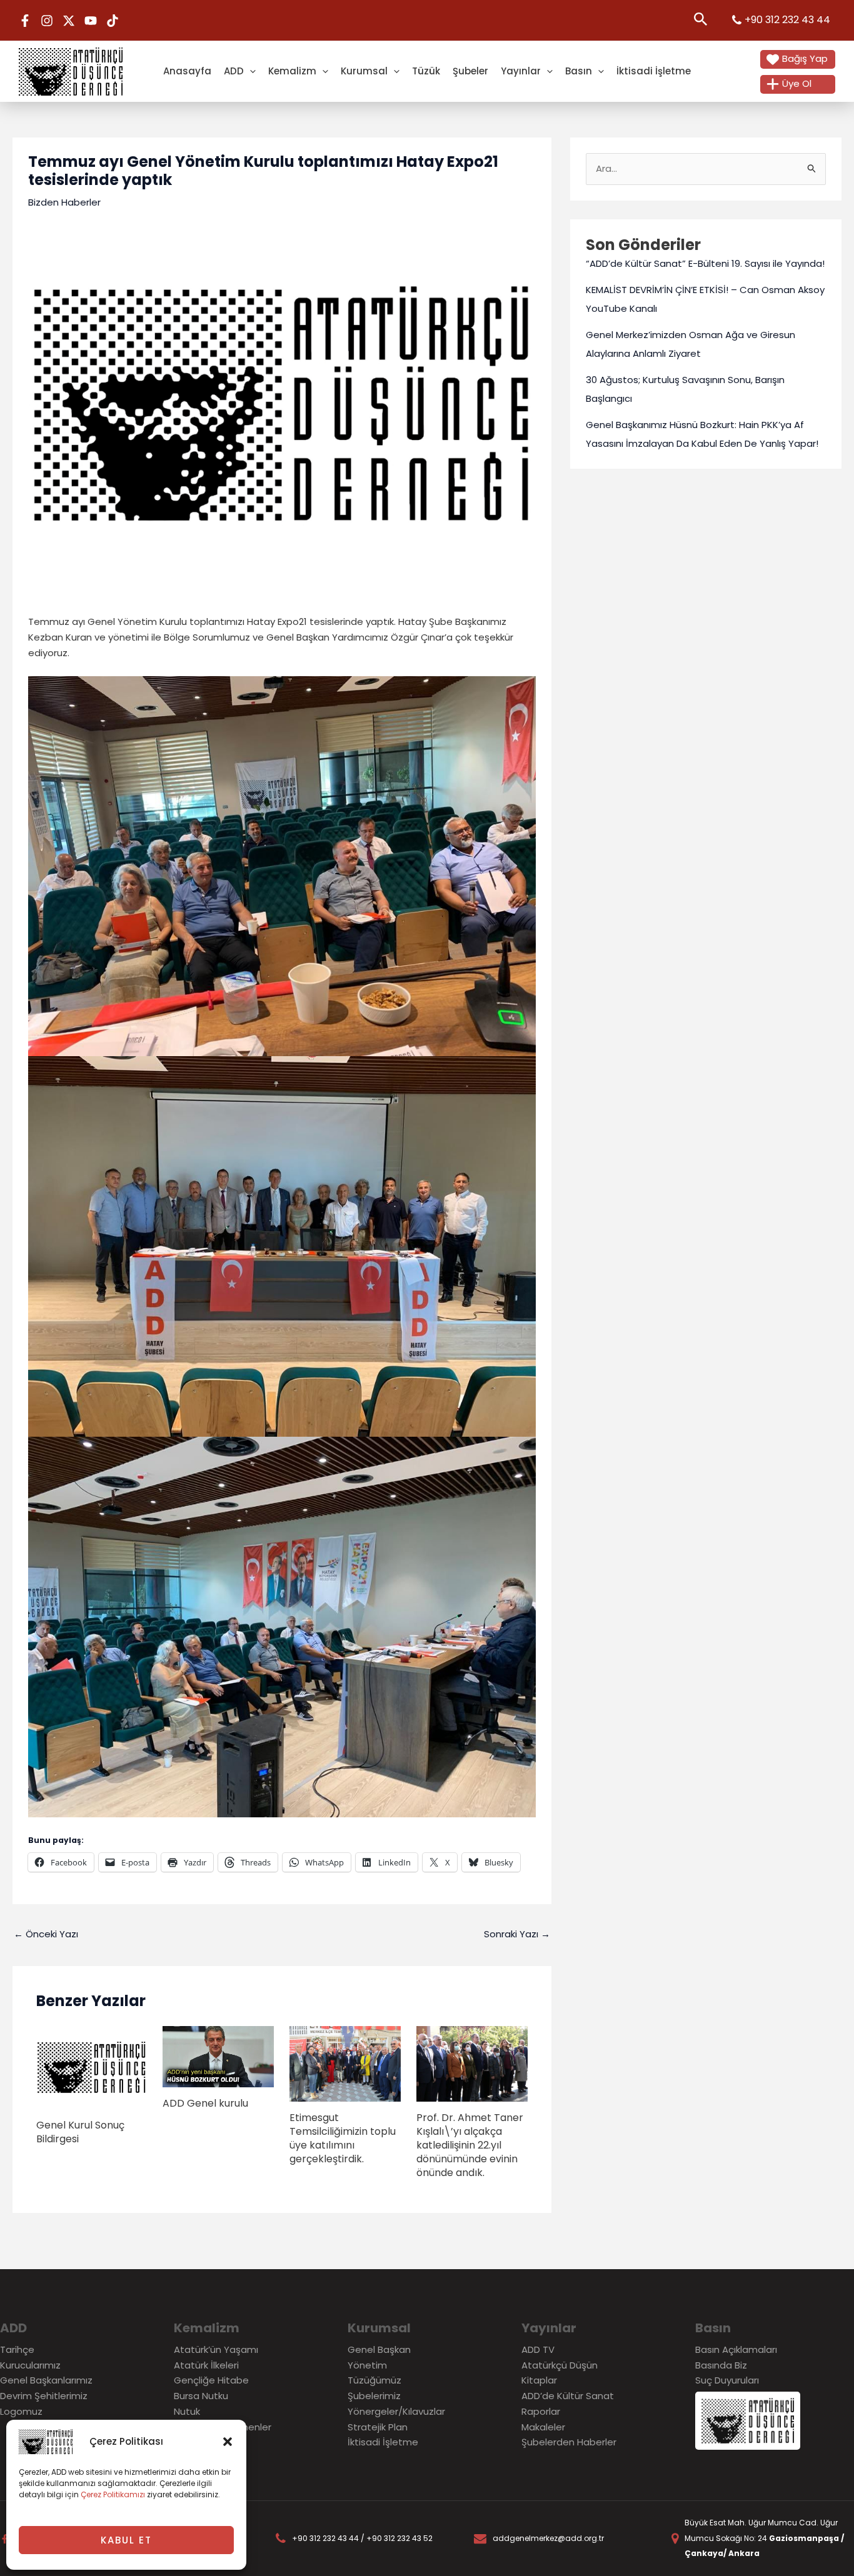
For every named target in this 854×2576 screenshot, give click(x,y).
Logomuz (21, 2411)
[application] (250, 71)
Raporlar (541, 2411)
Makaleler (543, 2427)
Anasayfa (187, 71)
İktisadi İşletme (654, 71)
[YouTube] (91, 21)
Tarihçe (17, 2349)
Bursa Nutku (201, 2396)
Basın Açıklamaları (736, 2349)
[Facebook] (25, 21)
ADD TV (538, 2349)
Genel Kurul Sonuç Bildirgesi (80, 2132)
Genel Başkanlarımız (46, 2380)
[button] (228, 2442)
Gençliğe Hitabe (211, 2380)
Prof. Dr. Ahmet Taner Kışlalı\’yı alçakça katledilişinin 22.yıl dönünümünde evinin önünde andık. (470, 2145)
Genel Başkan (379, 2349)
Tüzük (426, 71)
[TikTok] (113, 21)
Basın (579, 71)
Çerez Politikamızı (113, 2494)
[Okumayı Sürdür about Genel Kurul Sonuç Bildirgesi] (92, 2066)
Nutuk (187, 2411)
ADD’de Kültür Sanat (568, 2396)
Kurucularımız (30, 2365)
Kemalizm (292, 71)
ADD (234, 71)
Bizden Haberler (64, 202)
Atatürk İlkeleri (206, 2365)
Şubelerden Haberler (569, 2442)
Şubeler (470, 71)
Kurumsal (364, 71)
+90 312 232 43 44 (787, 20)
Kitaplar (539, 2380)
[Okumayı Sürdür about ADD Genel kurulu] (218, 2056)
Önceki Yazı (46, 1934)
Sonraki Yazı (517, 1934)
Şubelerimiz (374, 2396)
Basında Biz (721, 2365)
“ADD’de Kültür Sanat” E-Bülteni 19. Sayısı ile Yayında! (705, 263)
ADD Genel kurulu (205, 2103)
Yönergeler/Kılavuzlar (396, 2411)
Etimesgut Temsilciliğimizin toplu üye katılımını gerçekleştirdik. (343, 2138)
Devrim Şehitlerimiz (44, 2396)
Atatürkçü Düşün (560, 2365)
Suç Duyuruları (727, 2380)
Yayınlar (521, 71)
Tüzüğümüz (374, 2380)
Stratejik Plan (378, 2427)
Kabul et (126, 2540)
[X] (69, 21)
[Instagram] (47, 21)
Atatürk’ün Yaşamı (216, 2349)
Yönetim (367, 2365)
